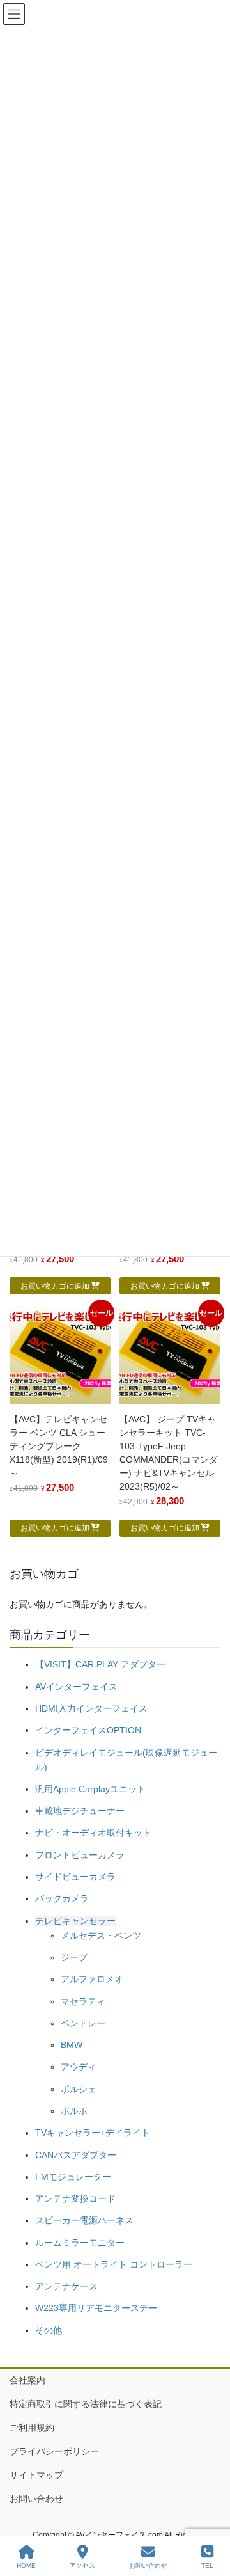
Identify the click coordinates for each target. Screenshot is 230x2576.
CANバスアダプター (76, 2155)
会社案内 (27, 2380)
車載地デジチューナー (80, 1811)
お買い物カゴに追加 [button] (55, 1286)
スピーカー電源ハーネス (84, 2220)
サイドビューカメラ (75, 1877)
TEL (207, 2565)
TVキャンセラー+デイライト (93, 2133)
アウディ (79, 2067)
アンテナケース (66, 2286)
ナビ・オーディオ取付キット (93, 1833)
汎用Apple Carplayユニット (90, 1789)
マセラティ (83, 2001)
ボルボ (74, 2111)
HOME (26, 2565)
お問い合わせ (36, 2499)
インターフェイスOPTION (88, 1730)
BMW (72, 2045)
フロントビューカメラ (80, 1855)
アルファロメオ (92, 1979)
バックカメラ (62, 1898)
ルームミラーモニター (80, 2243)
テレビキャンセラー (75, 1921)
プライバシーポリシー (54, 2451)
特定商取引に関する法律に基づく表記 (86, 2404)
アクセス (82, 2565)
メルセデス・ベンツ (101, 1936)
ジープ (74, 1957)
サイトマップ (36, 2475)
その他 (49, 2330)
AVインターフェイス (76, 1687)
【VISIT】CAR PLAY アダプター (100, 1664)
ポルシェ (79, 2089)
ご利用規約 (32, 2428)
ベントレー (83, 2023)
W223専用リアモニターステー (96, 2308)
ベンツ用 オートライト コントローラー (114, 2264)
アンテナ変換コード (75, 2198)
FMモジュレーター (73, 2177)
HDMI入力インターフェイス (91, 1708)
